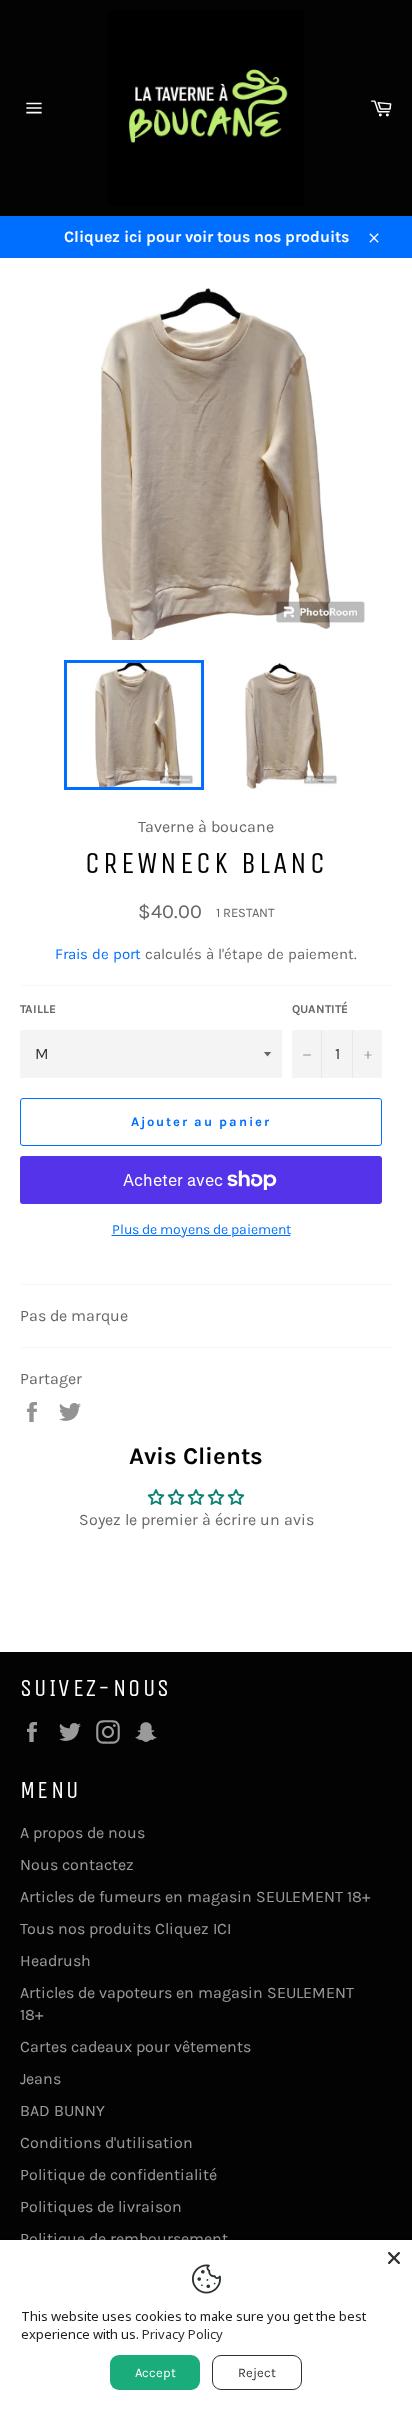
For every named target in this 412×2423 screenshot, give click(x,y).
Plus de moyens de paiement (201, 1229)
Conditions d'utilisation (106, 2142)
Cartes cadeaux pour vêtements (135, 2046)
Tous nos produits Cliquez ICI (125, 1928)
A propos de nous (82, 1832)
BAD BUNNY (62, 2110)
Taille (38, 1009)
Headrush (55, 1960)
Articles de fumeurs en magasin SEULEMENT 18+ (195, 1896)
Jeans (40, 2078)
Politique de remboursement (124, 2238)
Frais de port (98, 954)
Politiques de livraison (101, 2206)
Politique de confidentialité (118, 2174)
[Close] (394, 2258)
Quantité (320, 1009)
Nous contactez (77, 1864)
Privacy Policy (182, 2334)
